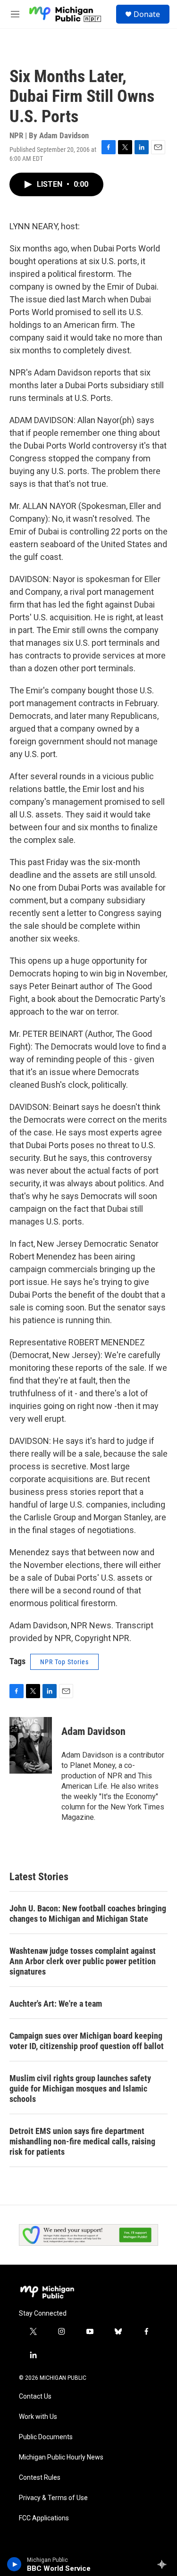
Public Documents (46, 2437)
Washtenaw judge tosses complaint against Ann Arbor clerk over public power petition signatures (83, 1961)
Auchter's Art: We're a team (56, 2004)
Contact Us (35, 2397)
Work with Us (38, 2417)
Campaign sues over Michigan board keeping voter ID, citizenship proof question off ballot (87, 2041)
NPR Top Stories (64, 1662)
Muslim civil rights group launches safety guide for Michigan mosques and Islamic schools (80, 2088)
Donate (147, 14)
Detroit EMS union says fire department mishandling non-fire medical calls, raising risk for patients (82, 2141)
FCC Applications (44, 2518)
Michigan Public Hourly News (61, 2457)
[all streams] (164, 2564)
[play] (14, 2564)
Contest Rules (40, 2478)
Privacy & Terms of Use (53, 2498)
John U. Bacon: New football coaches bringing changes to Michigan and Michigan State (88, 1913)
